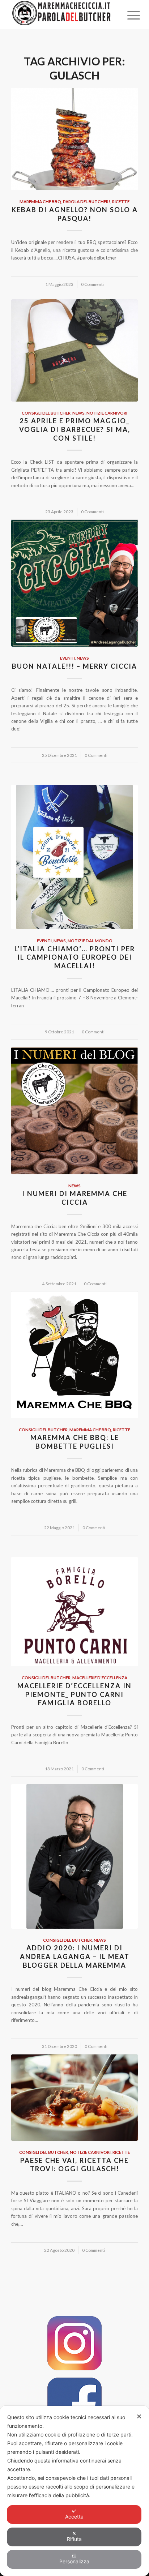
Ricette (121, 201)
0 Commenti (92, 284)
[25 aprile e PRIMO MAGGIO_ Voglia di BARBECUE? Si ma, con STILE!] (74, 350)
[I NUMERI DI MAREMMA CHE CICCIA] (74, 1111)
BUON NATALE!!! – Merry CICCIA (74, 666)
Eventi (67, 658)
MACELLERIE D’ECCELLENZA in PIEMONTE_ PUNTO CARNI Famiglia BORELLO (74, 1694)
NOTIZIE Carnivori (107, 413)
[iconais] (74, 2343)
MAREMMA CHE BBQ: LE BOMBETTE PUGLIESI (75, 1442)
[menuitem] (128, 15)
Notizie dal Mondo (90, 940)
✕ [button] (139, 2416)
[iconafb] (74, 2405)
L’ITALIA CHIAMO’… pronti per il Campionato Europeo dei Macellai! (75, 957)
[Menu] (128, 15)
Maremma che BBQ (40, 201)
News (78, 413)
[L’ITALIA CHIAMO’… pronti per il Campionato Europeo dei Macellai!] (74, 857)
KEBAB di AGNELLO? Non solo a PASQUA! (75, 214)
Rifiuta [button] (74, 2539)
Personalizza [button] (74, 2561)
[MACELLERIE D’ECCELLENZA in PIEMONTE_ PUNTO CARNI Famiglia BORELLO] (74, 1612)
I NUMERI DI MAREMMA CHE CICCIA (75, 1198)
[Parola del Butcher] (62, 14)
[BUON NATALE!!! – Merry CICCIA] (74, 583)
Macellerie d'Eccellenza (100, 1677)
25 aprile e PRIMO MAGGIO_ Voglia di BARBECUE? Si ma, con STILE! (75, 429)
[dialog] (74, 2491)
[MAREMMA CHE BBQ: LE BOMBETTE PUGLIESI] (74, 1355)
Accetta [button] (74, 2517)
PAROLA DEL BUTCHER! (87, 201)
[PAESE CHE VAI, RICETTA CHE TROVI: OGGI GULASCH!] (74, 2098)
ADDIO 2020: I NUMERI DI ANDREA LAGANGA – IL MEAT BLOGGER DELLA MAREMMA (75, 1956)
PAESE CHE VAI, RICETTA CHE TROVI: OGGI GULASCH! (74, 2165)
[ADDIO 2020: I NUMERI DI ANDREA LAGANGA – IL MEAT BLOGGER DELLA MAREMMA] (74, 1856)
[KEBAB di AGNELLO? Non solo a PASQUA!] (74, 139)
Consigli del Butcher (46, 413)
